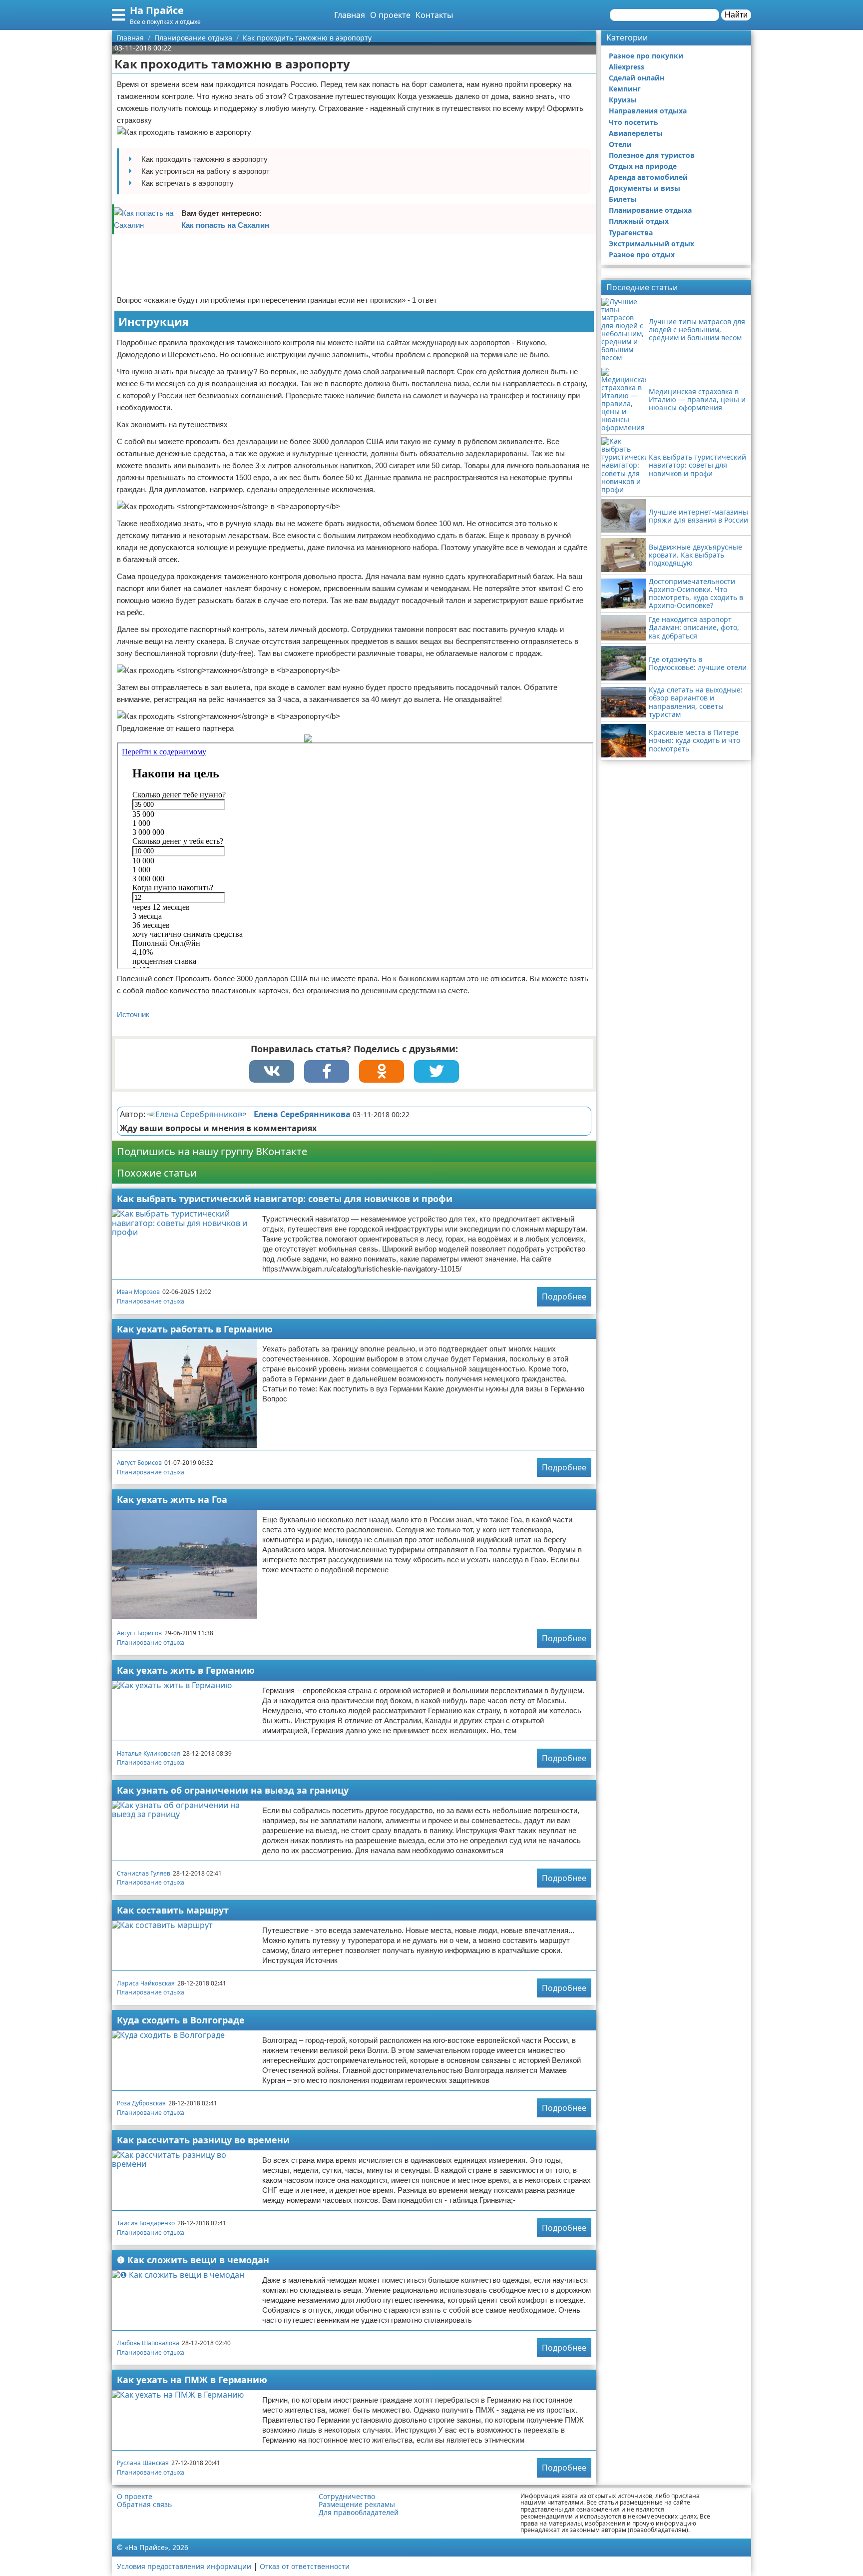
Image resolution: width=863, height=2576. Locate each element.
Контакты (434, 15)
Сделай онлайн (637, 78)
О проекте (390, 15)
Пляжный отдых (639, 221)
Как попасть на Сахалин (225, 225)
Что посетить (634, 122)
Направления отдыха (648, 111)
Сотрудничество (347, 2497)
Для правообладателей (359, 2513)
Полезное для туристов (652, 155)
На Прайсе (157, 10)
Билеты (623, 199)
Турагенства (631, 233)
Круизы (623, 100)
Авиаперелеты (636, 133)
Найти (736, 15)
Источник (133, 1014)
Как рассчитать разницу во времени (203, 2140)
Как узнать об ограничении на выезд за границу (233, 1790)
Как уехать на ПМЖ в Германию (192, 2380)
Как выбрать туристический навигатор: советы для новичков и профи (285, 1199)
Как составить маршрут (173, 1910)
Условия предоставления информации (184, 2566)
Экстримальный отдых (651, 244)
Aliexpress (627, 67)
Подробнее (564, 1296)
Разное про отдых (642, 255)
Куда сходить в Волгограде (181, 2020)
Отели (620, 144)
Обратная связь (144, 2505)
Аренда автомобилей (648, 177)
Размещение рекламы (357, 2505)
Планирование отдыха (151, 1301)
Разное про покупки (646, 56)
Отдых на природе (643, 166)
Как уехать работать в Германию (195, 1329)
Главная (350, 15)
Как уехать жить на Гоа (172, 1499)
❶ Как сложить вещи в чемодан (193, 2260)
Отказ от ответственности (305, 2566)
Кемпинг (625, 89)
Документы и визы (645, 188)
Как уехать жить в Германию (186, 1670)
